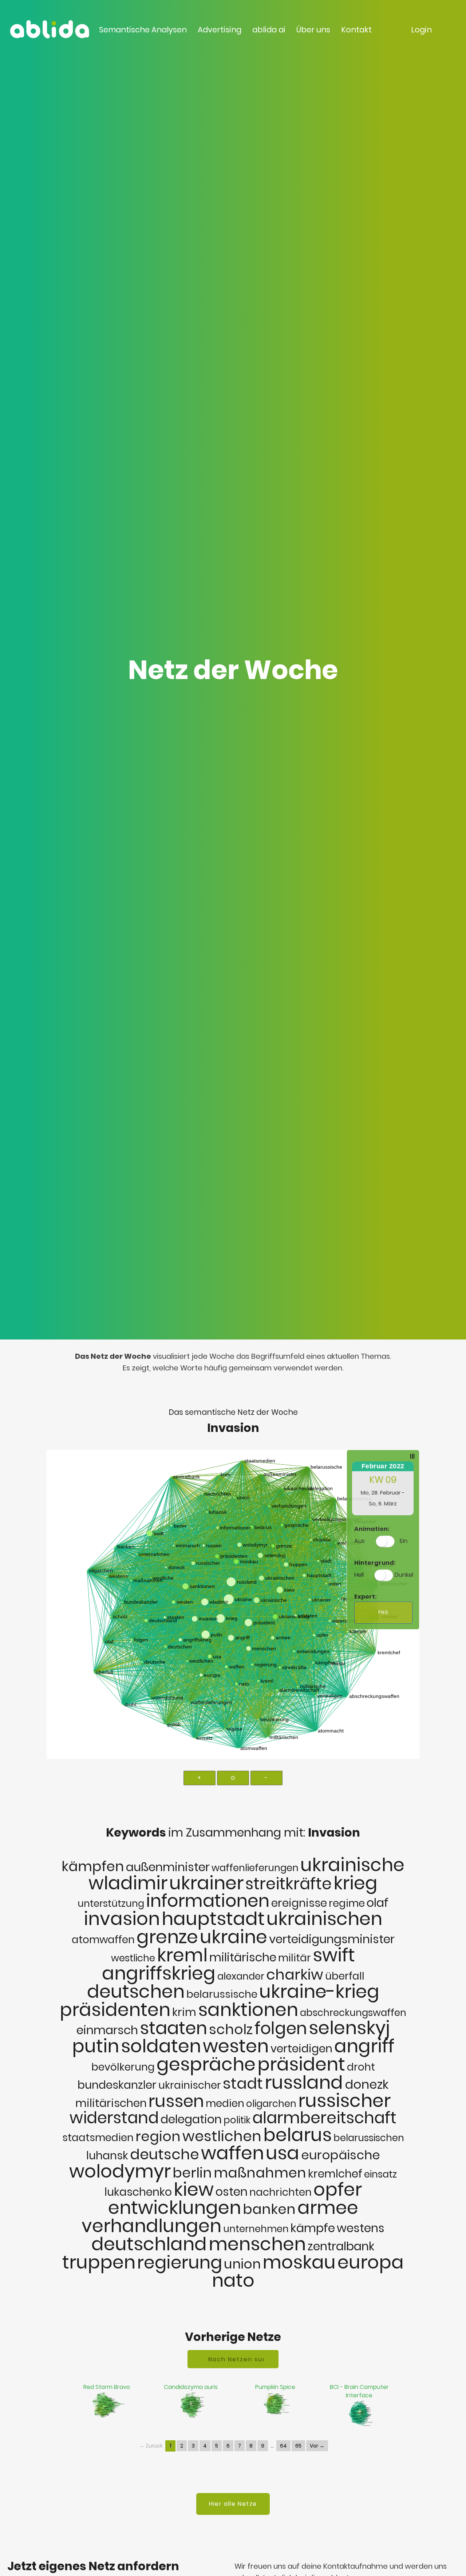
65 (298, 2446)
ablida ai (269, 30)
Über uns (313, 30)
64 (283, 2446)
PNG (383, 1612)
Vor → (317, 2446)
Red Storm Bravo (107, 2387)
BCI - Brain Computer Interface (359, 2391)
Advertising (220, 30)
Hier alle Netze (233, 2504)
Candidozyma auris (191, 2387)
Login (421, 30)
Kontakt (356, 30)
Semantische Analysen (143, 30)
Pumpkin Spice (275, 2387)
